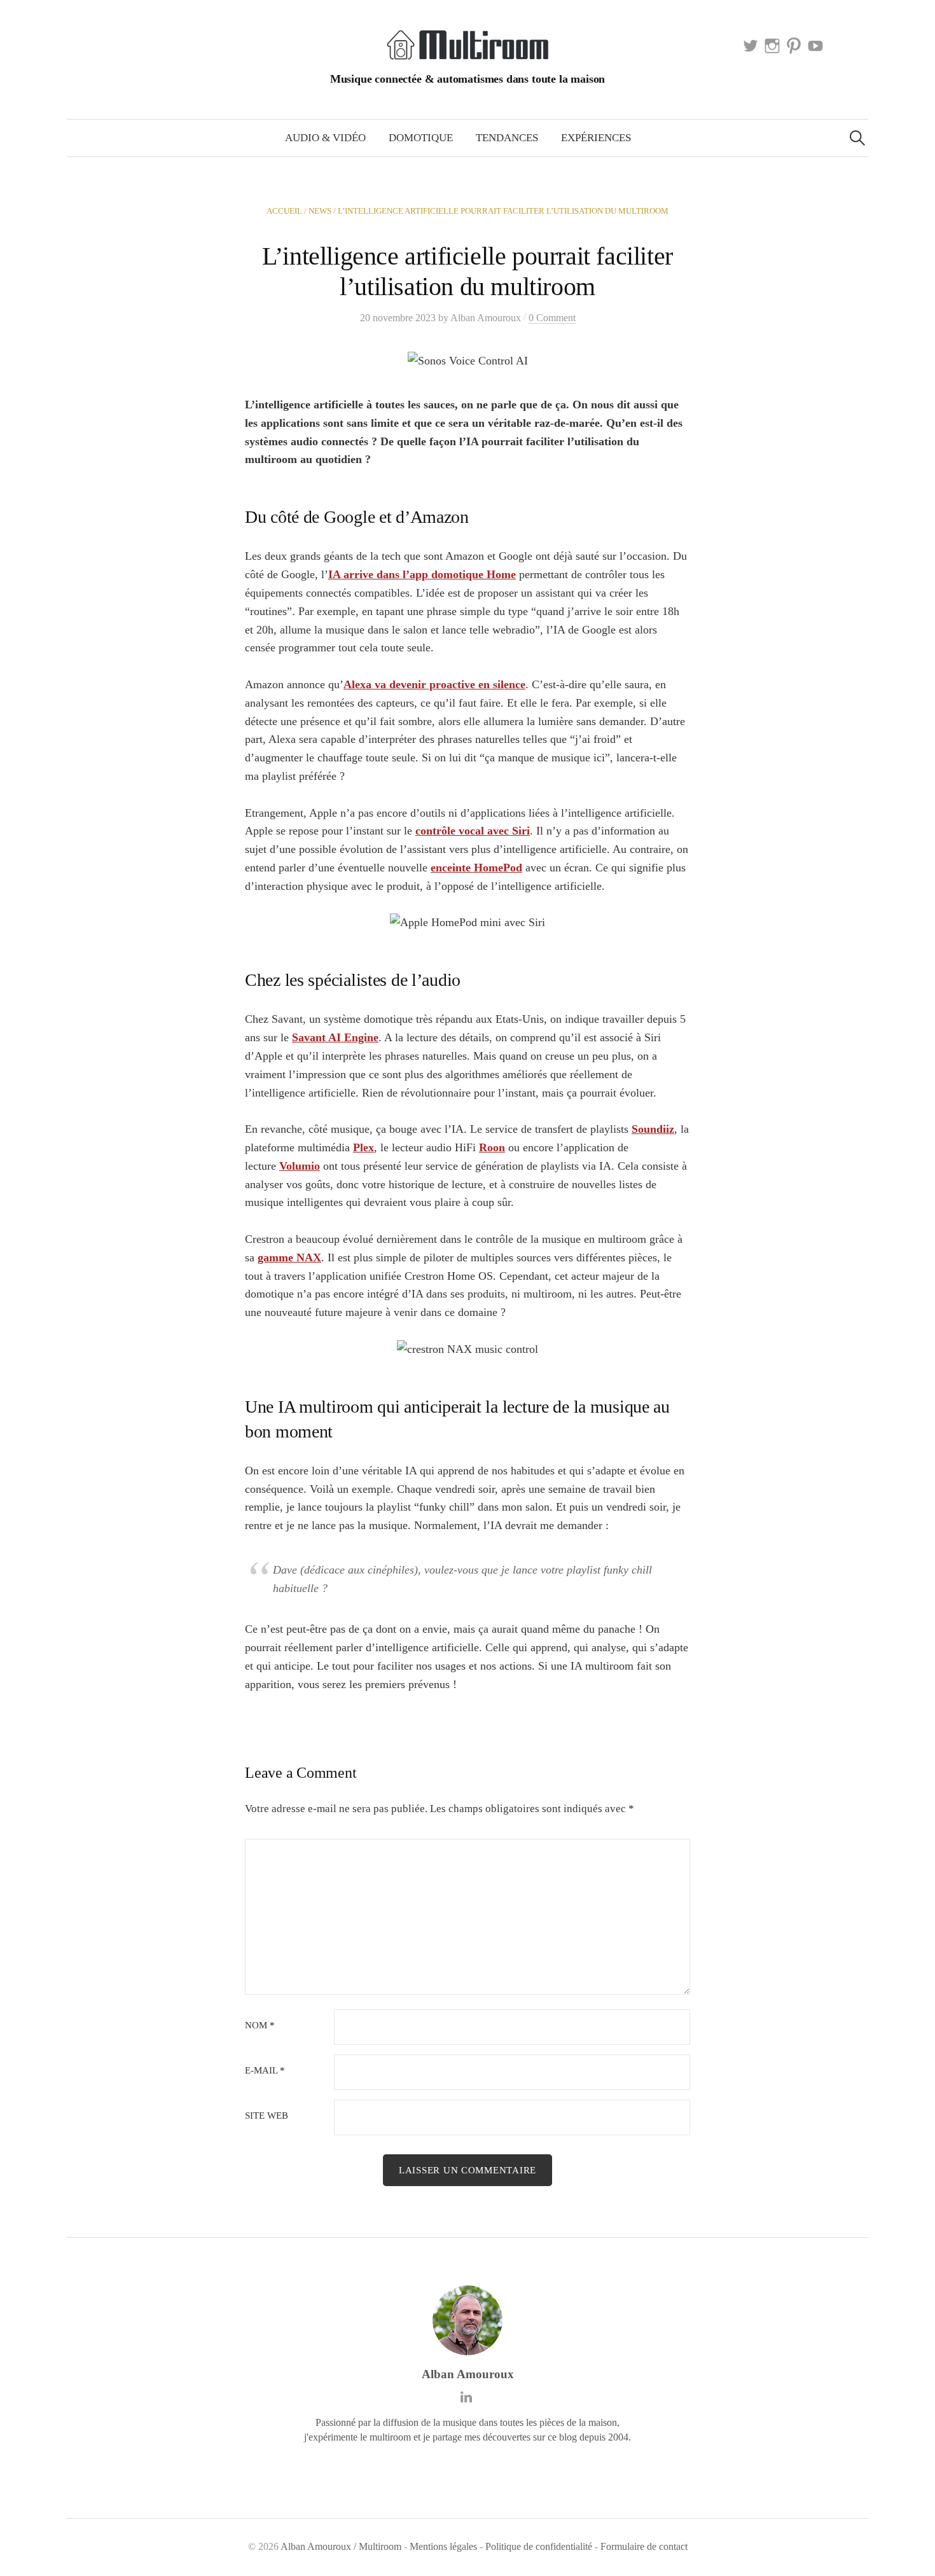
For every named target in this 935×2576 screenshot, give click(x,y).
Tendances (507, 138)
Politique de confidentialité (539, 2546)
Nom (260, 2025)
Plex (364, 1147)
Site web (267, 2116)
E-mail (265, 2071)
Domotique (421, 138)
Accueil (284, 211)
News (320, 211)
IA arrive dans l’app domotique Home (422, 574)
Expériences (596, 138)
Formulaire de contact (644, 2546)
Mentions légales (443, 2546)
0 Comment (552, 318)
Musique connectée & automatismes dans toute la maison (468, 79)
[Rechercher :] (857, 138)
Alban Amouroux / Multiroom (341, 2546)
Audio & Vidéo (325, 138)
